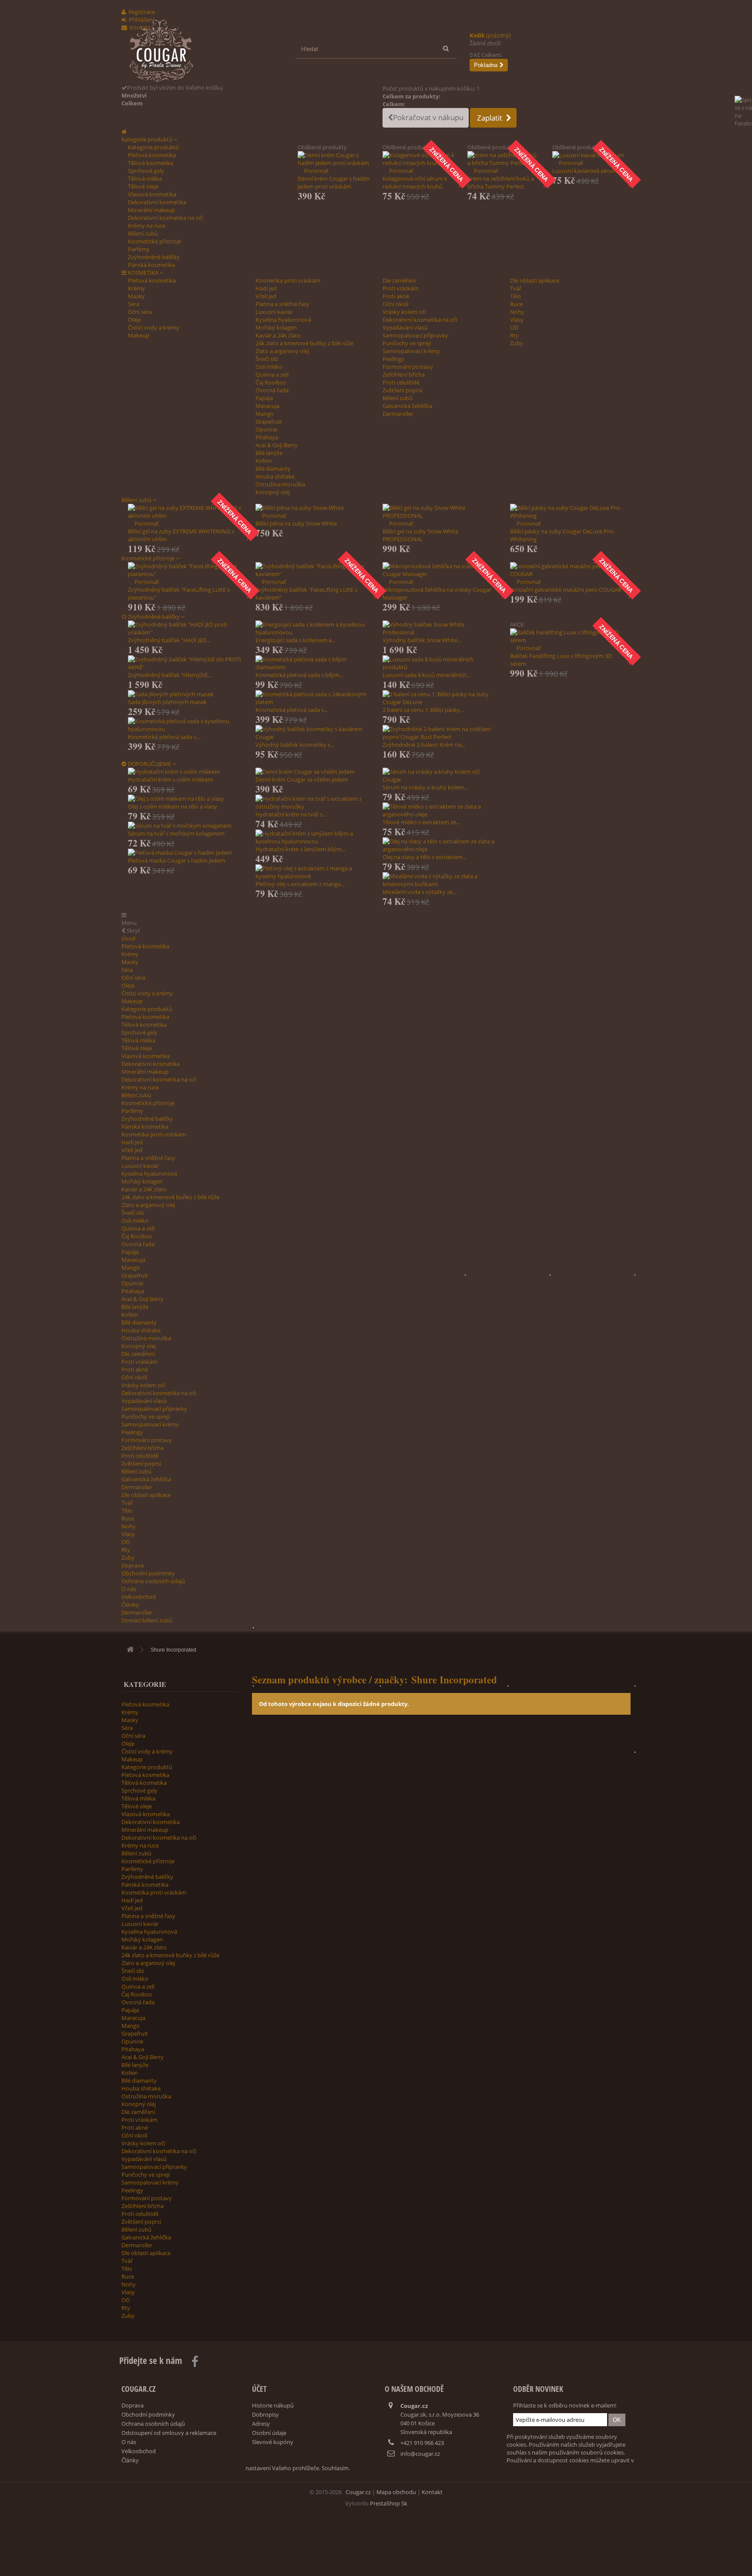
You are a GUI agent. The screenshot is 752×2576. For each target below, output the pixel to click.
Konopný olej (273, 492)
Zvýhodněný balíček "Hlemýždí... (170, 675)
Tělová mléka (145, 179)
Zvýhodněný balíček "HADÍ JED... (169, 640)
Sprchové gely (146, 171)
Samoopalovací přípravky (415, 335)
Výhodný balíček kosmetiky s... (295, 745)
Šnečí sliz (267, 359)
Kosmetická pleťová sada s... (164, 737)
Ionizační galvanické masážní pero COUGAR (566, 590)
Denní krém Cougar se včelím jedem (302, 779)
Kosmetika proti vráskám (288, 280)
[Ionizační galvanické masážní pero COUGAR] (567, 570)
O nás (129, 1589)
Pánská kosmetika (151, 265)
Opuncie (266, 429)
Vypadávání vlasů (405, 327)
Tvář (516, 288)
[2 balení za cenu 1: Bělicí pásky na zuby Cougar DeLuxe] (440, 698)
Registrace (142, 12)
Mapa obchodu (396, 2492)
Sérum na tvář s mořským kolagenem (176, 833)
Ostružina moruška (280, 484)
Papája (264, 398)
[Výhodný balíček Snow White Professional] (440, 628)
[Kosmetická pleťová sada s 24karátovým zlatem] (313, 698)
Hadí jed (266, 288)
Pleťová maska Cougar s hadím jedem (176, 860)
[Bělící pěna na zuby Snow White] (313, 508)
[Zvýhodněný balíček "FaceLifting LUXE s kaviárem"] (313, 570)
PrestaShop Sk (389, 2503)
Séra (134, 304)
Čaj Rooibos (271, 382)
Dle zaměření (399, 280)
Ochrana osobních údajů (153, 1581)
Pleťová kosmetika (152, 155)
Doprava (133, 1565)
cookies (579, 2460)
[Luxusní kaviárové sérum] (588, 155)
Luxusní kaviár (274, 312)
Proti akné (396, 296)
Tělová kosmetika (151, 163)
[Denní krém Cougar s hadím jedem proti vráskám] (334, 159)
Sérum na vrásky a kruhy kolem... (425, 787)
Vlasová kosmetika (152, 194)
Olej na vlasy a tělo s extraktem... (425, 857)
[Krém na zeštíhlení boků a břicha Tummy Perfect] (503, 159)
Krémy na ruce (147, 226)
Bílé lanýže (269, 453)
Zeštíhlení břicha (404, 374)
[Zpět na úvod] (130, 1650)
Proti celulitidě (401, 382)
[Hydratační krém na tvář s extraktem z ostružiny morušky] (313, 802)
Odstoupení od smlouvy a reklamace (169, 2433)
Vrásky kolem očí (404, 312)
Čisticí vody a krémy (154, 327)
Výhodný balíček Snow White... (422, 640)
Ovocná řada (272, 390)
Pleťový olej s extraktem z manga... (300, 884)
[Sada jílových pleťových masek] (185, 694)
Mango (265, 414)
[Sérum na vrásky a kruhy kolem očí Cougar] (440, 775)
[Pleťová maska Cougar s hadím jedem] (185, 853)
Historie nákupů (273, 2405)
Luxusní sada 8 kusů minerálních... (426, 675)
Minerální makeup (151, 210)
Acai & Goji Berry (277, 445)
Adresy (261, 2424)
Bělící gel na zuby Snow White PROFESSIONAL (420, 535)
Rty (514, 335)
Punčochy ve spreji (407, 343)
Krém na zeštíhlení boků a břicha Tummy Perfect (501, 182)
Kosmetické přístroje (154, 241)
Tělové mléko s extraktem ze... (421, 822)
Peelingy (393, 359)
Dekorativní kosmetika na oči (165, 218)
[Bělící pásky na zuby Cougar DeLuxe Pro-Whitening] (567, 512)
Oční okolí (395, 304)
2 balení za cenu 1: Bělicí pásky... (423, 710)
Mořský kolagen (276, 327)
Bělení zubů (143, 233)
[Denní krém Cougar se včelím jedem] (313, 772)
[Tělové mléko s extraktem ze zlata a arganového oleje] (440, 810)
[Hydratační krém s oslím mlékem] (185, 772)
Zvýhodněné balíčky (154, 257)
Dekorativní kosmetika (157, 202)
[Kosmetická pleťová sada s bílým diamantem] (313, 663)
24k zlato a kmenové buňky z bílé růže (304, 343)
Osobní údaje (269, 2433)
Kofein (264, 461)
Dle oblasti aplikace (535, 280)
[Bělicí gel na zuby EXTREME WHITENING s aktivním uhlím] (185, 512)
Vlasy (517, 320)
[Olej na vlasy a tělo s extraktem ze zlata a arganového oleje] (440, 845)
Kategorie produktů (153, 147)
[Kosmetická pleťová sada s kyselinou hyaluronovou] (185, 725)
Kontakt (432, 2492)
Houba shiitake (275, 476)
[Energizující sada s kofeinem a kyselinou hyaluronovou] (313, 628)
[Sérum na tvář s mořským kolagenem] (185, 826)
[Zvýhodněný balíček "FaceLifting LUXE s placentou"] (185, 570)
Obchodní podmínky (148, 1573)
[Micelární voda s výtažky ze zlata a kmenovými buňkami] (440, 880)
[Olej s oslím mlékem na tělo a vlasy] (185, 799)
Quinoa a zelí (272, 374)
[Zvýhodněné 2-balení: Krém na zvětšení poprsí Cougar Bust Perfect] (440, 733)
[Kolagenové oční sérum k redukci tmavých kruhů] (418, 159)
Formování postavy (408, 367)
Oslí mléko (269, 367)
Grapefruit (269, 421)
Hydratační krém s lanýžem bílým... (300, 849)
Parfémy (139, 249)
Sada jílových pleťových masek (167, 702)
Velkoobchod (139, 1597)
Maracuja (267, 406)
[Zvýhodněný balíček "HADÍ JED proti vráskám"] (185, 628)
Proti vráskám (401, 288)
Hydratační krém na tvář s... (291, 814)
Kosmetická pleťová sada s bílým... (299, 675)
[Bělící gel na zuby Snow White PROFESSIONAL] (440, 512)
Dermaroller (398, 414)
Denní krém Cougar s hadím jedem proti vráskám (334, 182)
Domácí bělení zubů (147, 1620)
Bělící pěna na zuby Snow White (296, 523)
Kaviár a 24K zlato (278, 335)
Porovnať (316, 171)
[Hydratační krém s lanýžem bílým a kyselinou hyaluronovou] (313, 837)
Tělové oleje (143, 186)
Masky (136, 296)
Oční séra (140, 312)
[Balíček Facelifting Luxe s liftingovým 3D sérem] (567, 636)
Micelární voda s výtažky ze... (420, 892)
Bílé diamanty (273, 469)
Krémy (136, 288)
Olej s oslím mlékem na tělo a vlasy (173, 806)
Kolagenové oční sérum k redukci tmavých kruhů (415, 182)
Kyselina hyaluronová (283, 320)
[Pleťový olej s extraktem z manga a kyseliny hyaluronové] (313, 872)
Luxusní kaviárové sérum (585, 171)
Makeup (139, 335)
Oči (514, 327)
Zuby (517, 343)
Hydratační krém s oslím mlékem (170, 779)
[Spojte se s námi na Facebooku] (743, 124)
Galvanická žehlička (407, 406)
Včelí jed (266, 296)
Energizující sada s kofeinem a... (295, 640)
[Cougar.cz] (204, 51)
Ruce (516, 304)
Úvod (128, 938)
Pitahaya (267, 437)
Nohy (517, 312)
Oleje (134, 320)
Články (130, 1605)
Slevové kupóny (273, 2442)
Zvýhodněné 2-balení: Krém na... (424, 745)
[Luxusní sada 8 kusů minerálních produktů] (440, 663)
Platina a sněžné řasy (282, 304)
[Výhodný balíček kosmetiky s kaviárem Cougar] (313, 733)
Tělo (515, 296)
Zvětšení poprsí (402, 390)
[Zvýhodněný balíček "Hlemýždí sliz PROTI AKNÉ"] (185, 663)
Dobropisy (265, 2414)
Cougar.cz (358, 2492)
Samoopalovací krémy (411, 351)
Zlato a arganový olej (282, 351)
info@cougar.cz (420, 2454)
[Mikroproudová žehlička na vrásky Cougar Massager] (440, 570)
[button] (149, 139)
